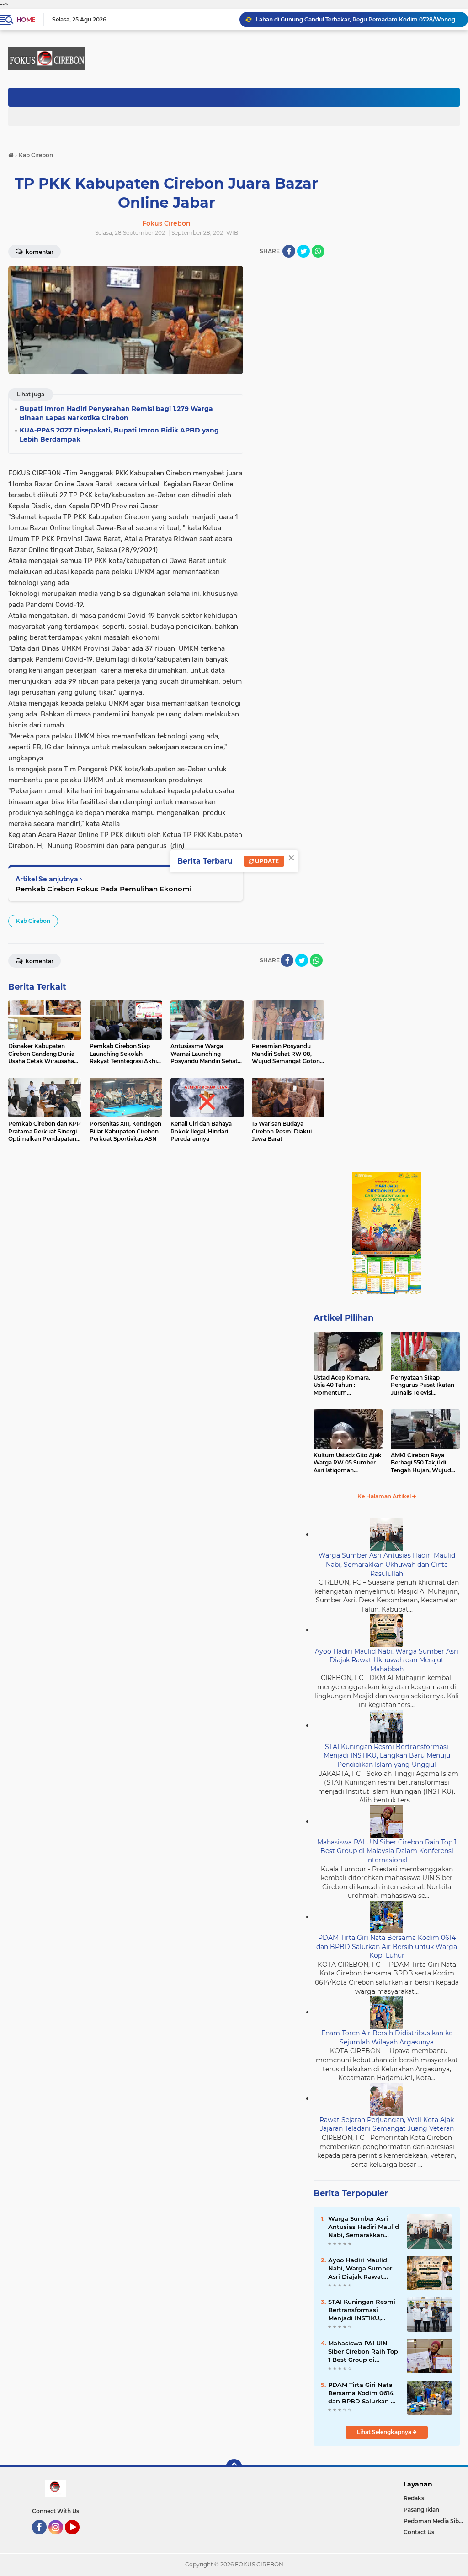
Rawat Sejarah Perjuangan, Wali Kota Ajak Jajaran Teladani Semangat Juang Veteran (387, 2124)
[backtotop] (234, 2467)
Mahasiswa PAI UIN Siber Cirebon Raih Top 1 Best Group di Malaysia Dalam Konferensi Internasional (387, 1851)
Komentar (39, 961)
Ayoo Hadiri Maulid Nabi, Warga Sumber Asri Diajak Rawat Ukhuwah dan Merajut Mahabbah (387, 1660)
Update (266, 861)
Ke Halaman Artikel (385, 1496)
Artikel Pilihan (343, 1318)
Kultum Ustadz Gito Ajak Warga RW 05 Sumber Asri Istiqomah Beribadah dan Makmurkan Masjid (348, 1463)
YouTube (78, 2539)
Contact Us (419, 2532)
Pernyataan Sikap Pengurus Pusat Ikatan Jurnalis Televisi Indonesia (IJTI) (423, 1385)
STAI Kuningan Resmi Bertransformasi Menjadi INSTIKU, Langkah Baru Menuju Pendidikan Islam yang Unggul (387, 1756)
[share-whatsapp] (318, 251)
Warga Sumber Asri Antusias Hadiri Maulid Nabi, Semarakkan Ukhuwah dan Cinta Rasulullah (387, 1564)
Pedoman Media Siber (434, 2521)
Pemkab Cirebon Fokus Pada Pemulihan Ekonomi (104, 889)
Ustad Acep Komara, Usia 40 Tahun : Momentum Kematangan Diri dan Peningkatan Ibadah (343, 1385)
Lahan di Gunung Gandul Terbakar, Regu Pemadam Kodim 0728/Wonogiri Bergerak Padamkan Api (358, 19)
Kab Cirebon (33, 921)
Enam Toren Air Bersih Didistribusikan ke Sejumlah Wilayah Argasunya (387, 2038)
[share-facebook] (289, 251)
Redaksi (415, 2498)
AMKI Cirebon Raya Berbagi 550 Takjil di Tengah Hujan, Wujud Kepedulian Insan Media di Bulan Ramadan (423, 1463)
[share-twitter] (303, 251)
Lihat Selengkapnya (385, 2432)
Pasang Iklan (421, 2510)
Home (26, 20)
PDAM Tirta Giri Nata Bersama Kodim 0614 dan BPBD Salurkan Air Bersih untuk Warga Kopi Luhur (387, 1946)
